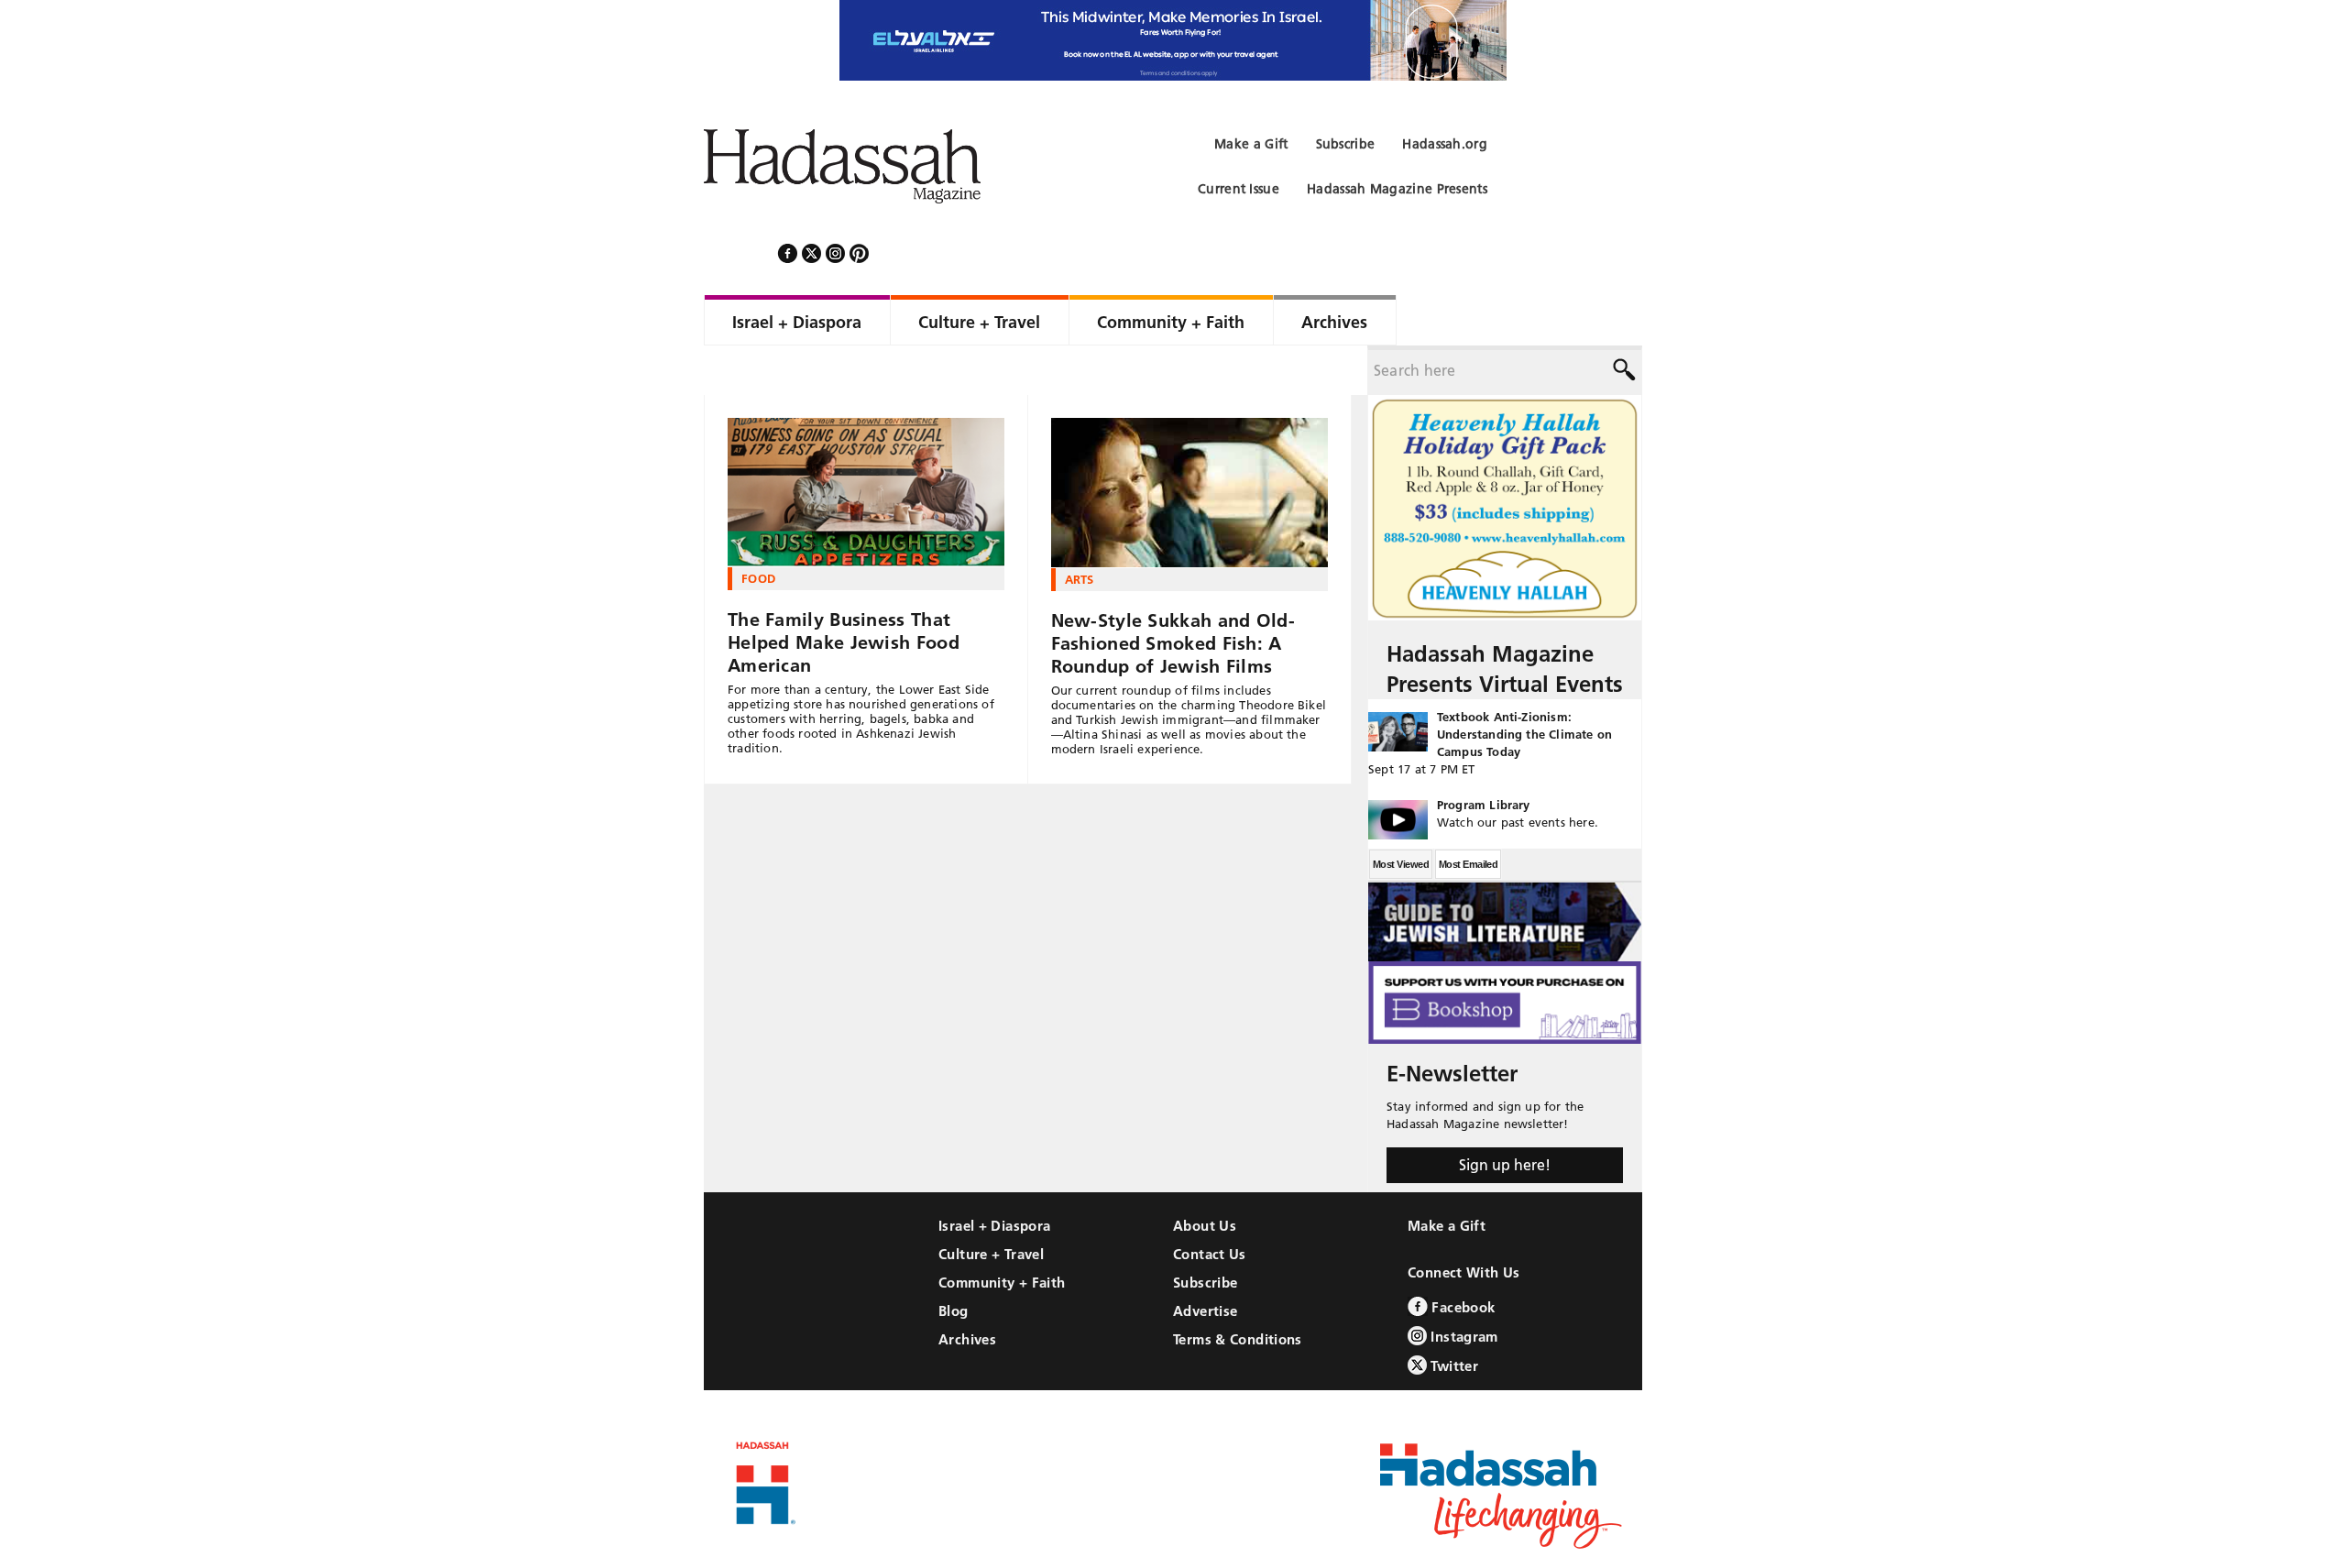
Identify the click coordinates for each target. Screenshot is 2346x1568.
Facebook (1461, 1258)
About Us (1205, 1176)
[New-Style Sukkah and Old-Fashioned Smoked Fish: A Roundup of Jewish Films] (1190, 444)
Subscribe (1205, 1233)
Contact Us (1210, 1205)
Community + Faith (1002, 1233)
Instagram (1463, 1287)
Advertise (1205, 1261)
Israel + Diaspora (994, 1176)
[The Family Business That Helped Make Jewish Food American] (866, 443)
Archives (967, 1290)
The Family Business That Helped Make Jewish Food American (844, 593)
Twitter (1453, 1316)
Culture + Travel (991, 1205)
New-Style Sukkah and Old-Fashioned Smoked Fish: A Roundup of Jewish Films (1173, 594)
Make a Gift (1447, 1176)
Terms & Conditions (1238, 1290)
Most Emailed (1468, 815)
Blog (954, 1261)
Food (758, 529)
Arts (1080, 530)
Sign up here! (1505, 1115)
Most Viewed (1401, 815)
